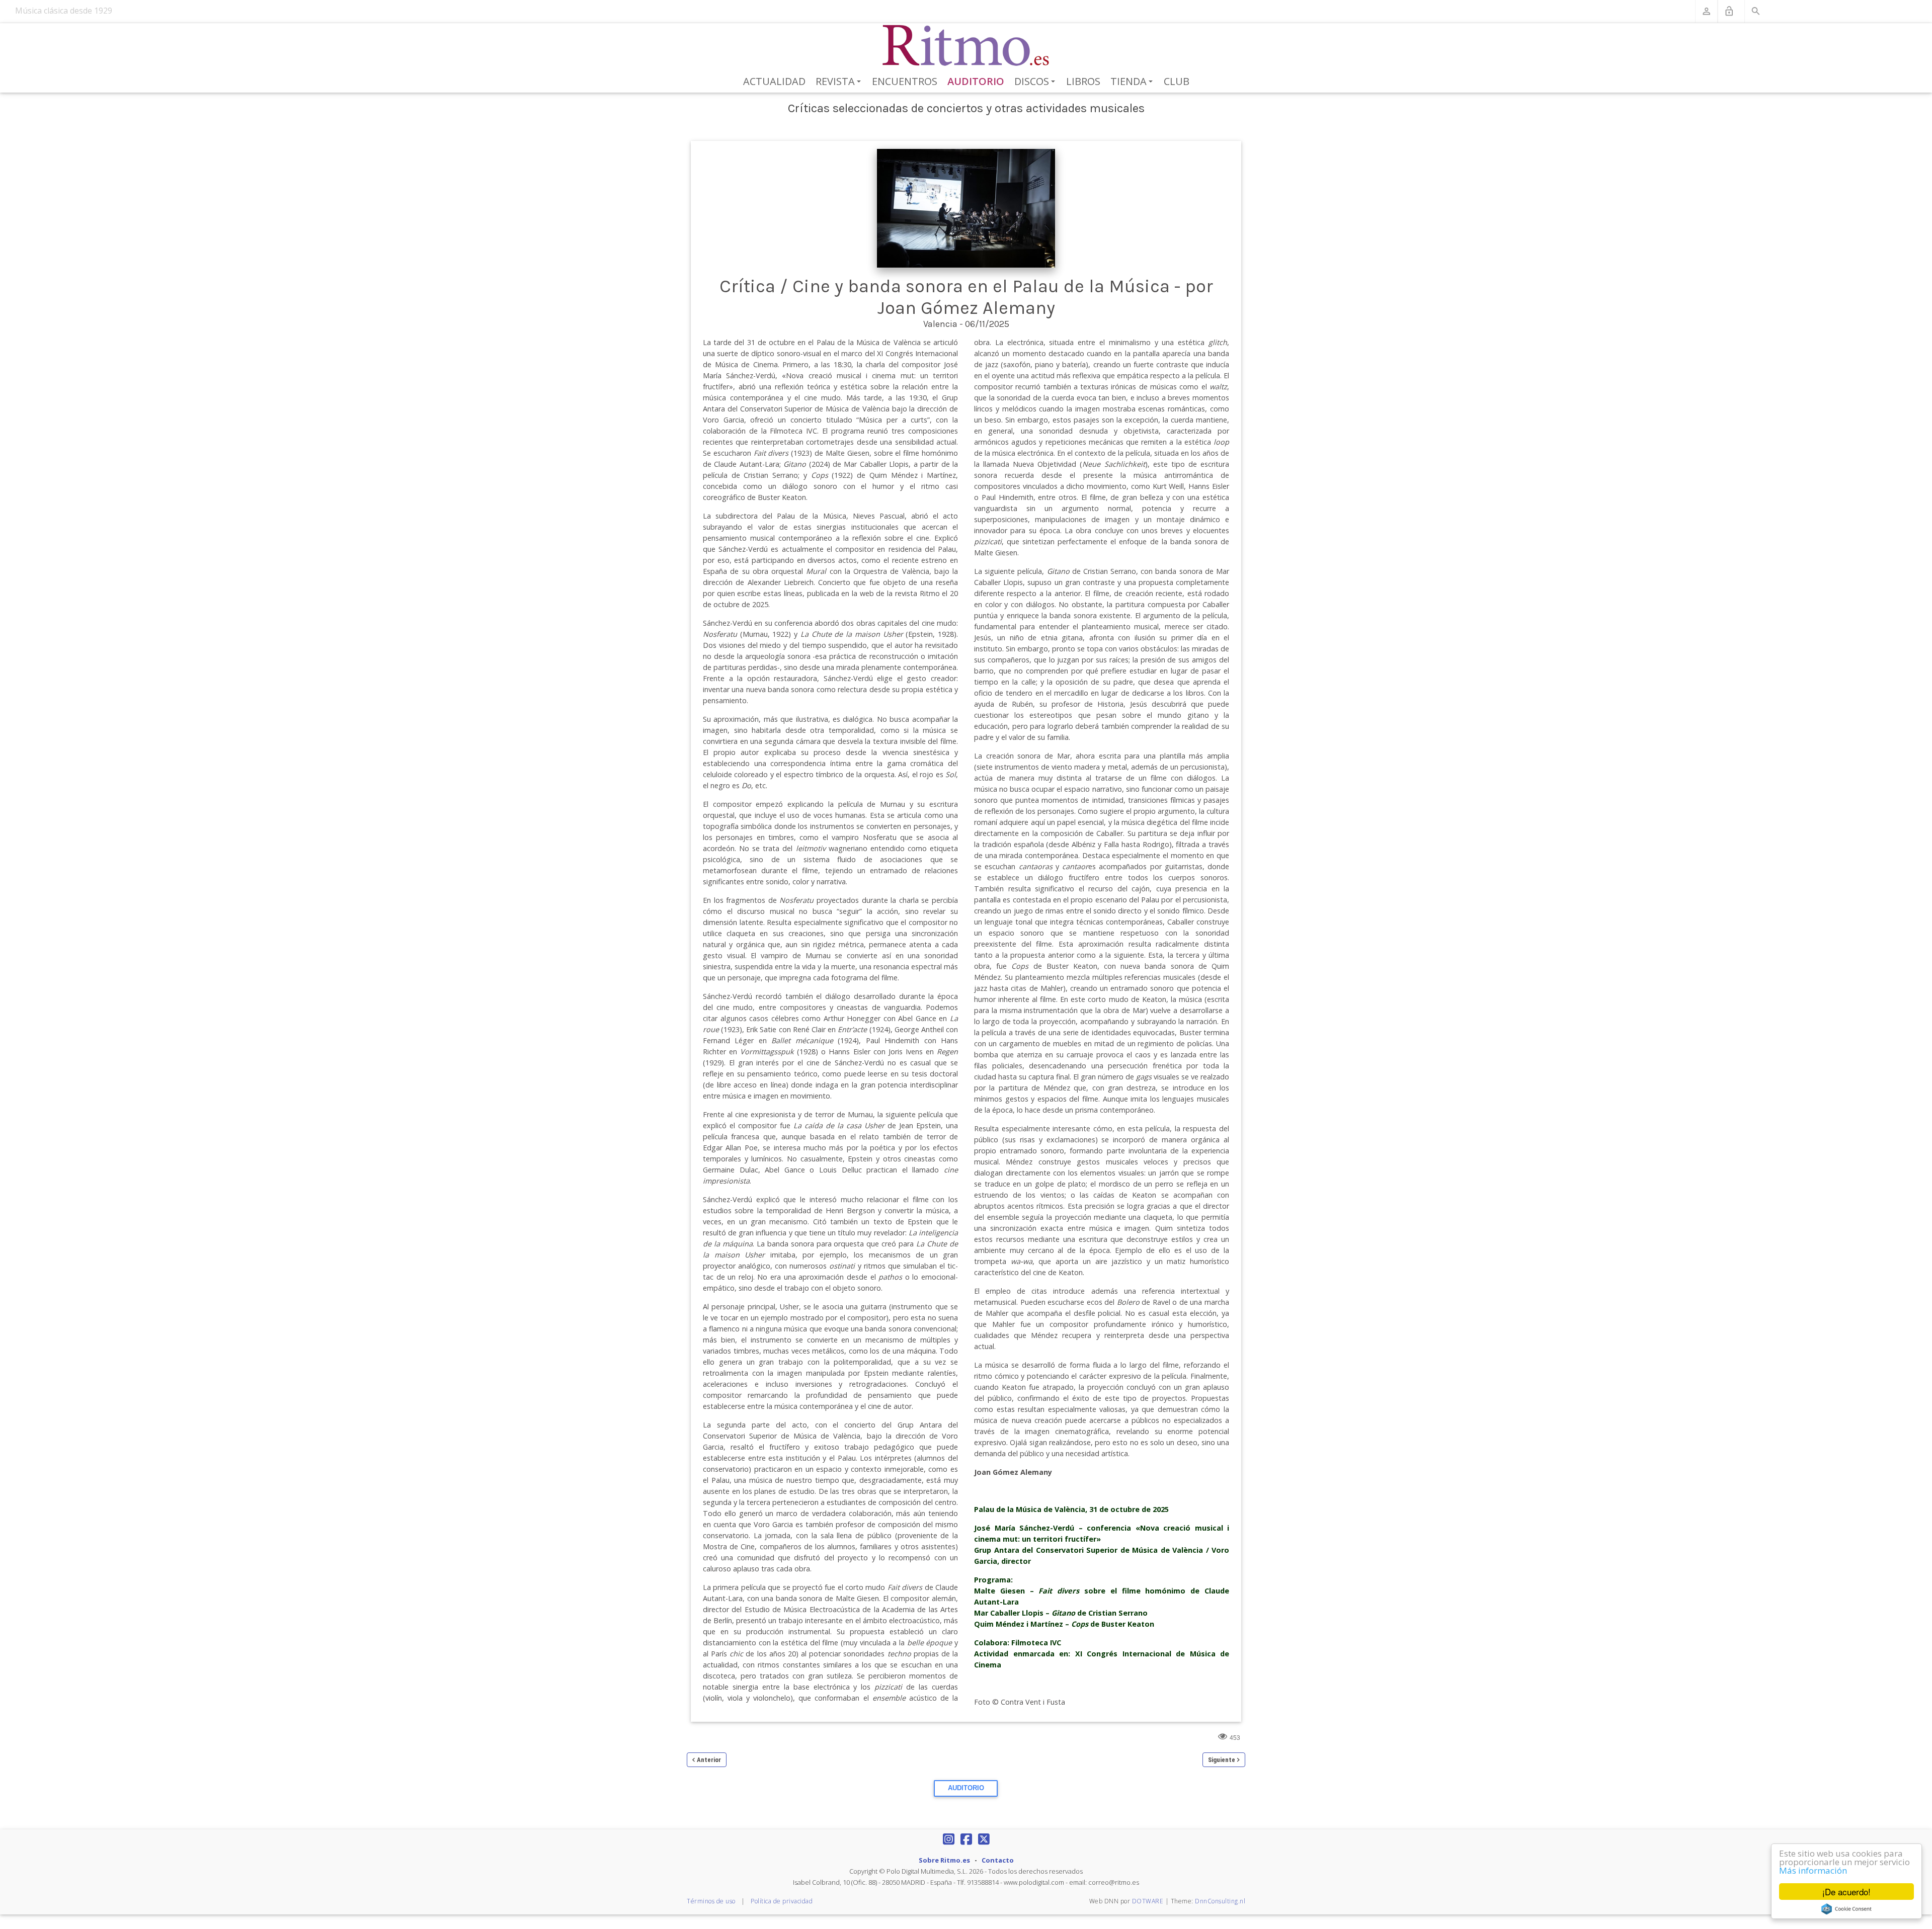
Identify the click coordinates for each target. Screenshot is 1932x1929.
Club (1177, 81)
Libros (1083, 81)
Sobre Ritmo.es (944, 1860)
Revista (840, 82)
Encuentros (905, 81)
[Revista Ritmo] (966, 46)
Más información (1813, 1870)
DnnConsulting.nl (1220, 1901)
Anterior (709, 1760)
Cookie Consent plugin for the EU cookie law (1846, 1909)
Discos (1036, 82)
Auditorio (976, 81)
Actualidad (774, 81)
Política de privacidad (782, 1901)
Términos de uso (711, 1901)
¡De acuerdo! (1846, 1892)
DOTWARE (1148, 1901)
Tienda (1133, 82)
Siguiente (1222, 1760)
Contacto (998, 1860)
